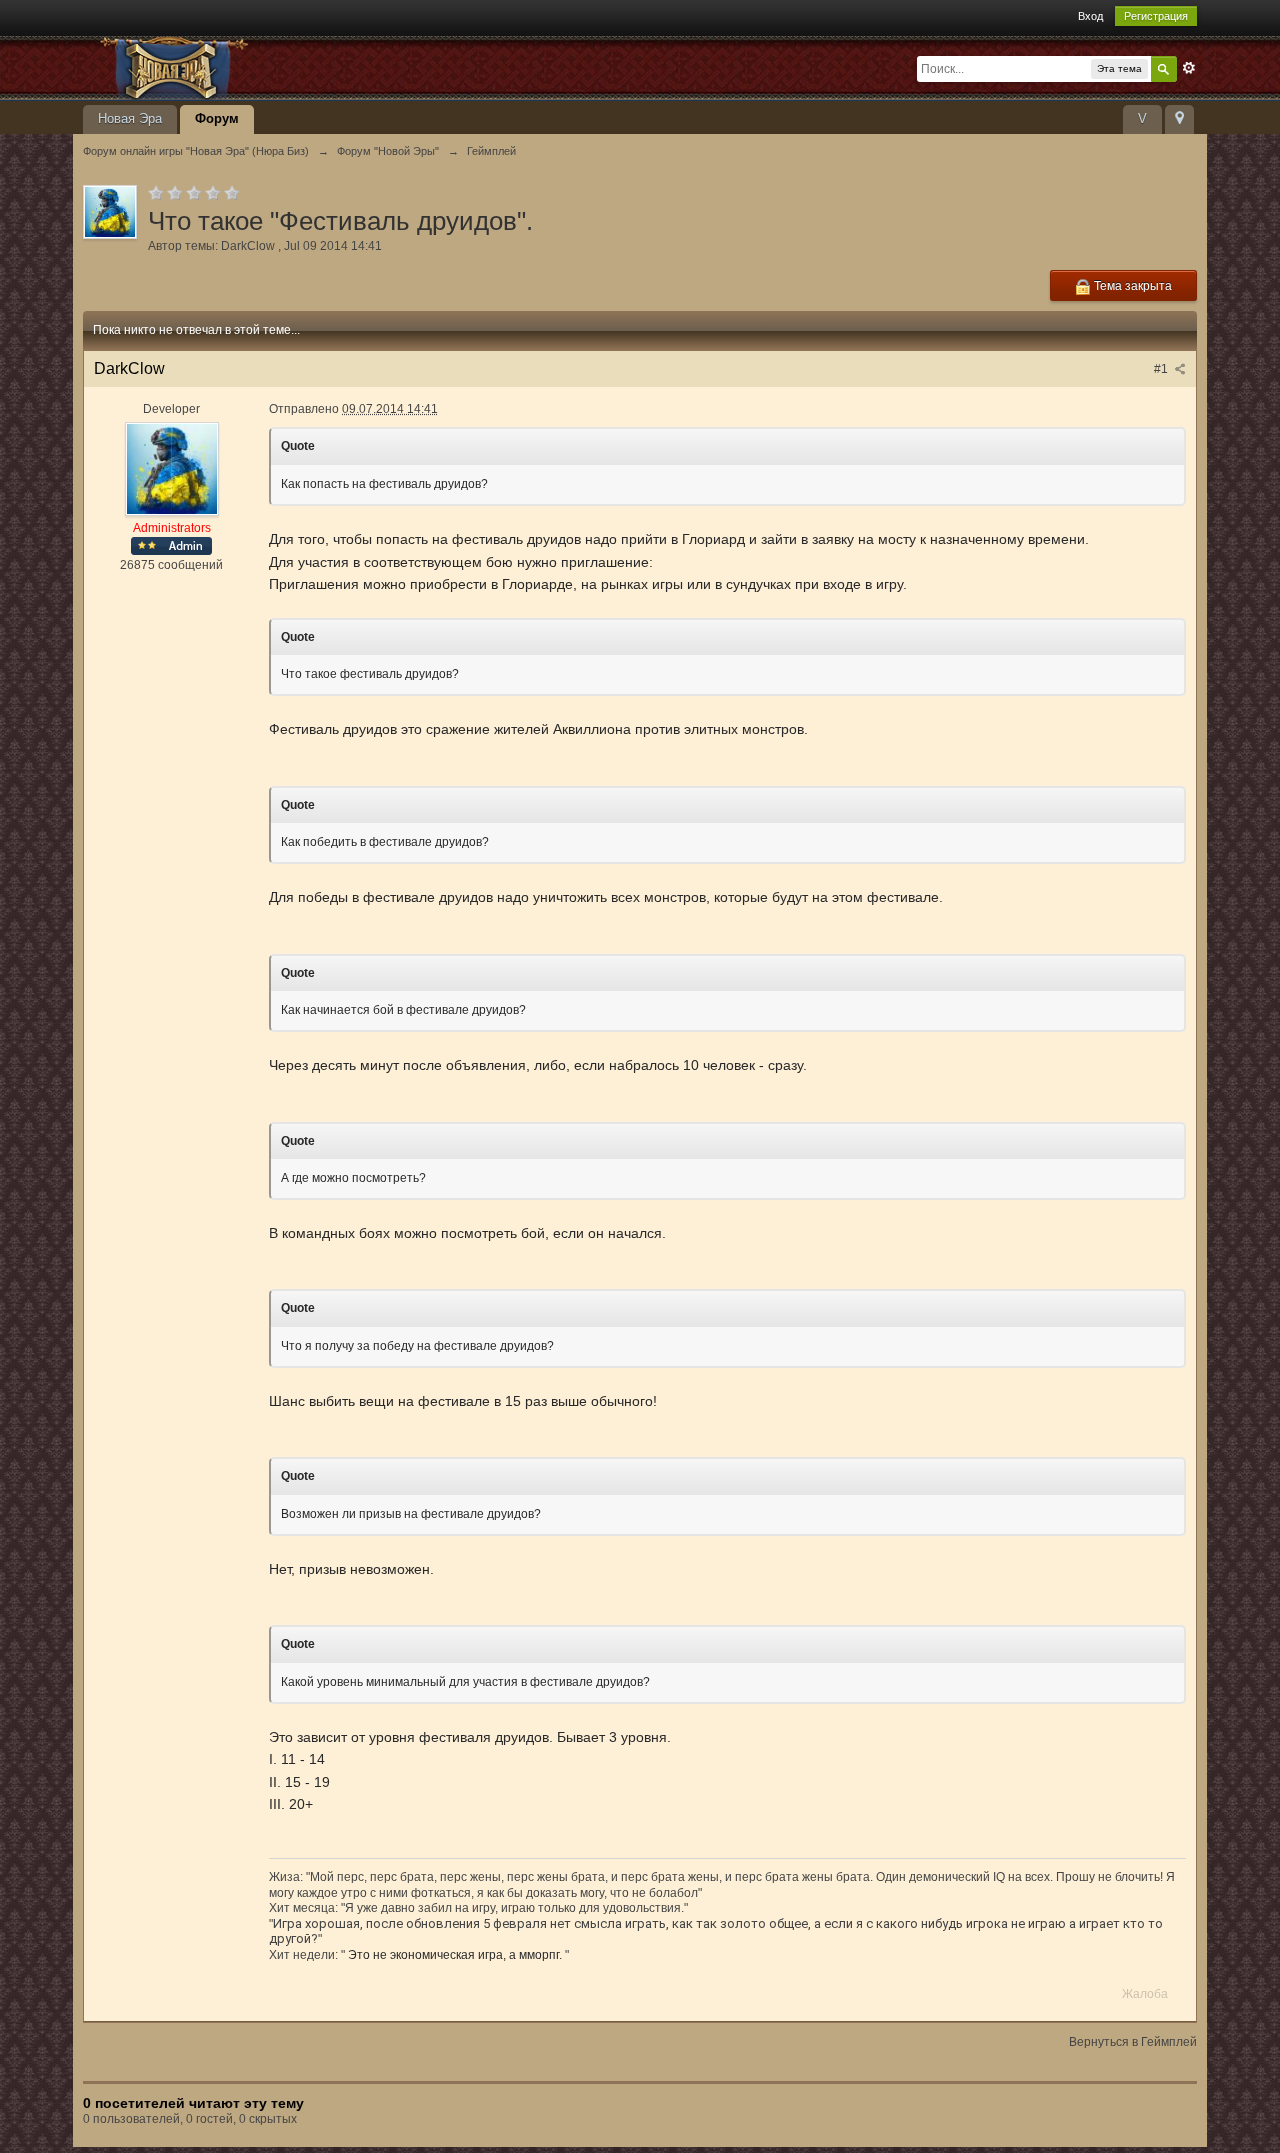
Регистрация (1156, 16)
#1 (1162, 369)
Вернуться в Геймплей (1133, 2042)
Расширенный (1189, 68)
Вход (1090, 16)
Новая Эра (130, 118)
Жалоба (1145, 1994)
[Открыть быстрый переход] (1179, 119)
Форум (217, 118)
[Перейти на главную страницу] (262, 66)
